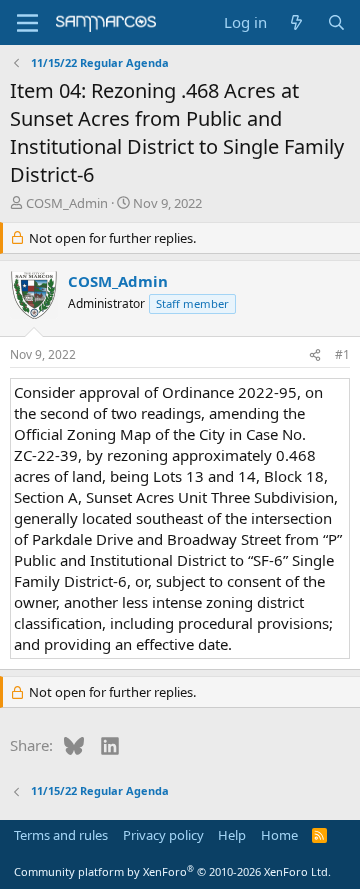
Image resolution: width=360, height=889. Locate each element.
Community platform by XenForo (172, 871)
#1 (342, 354)
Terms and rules (61, 835)
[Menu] (27, 23)
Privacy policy (163, 835)
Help (232, 835)
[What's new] (296, 22)
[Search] (336, 22)
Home (279, 835)
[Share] (315, 355)
